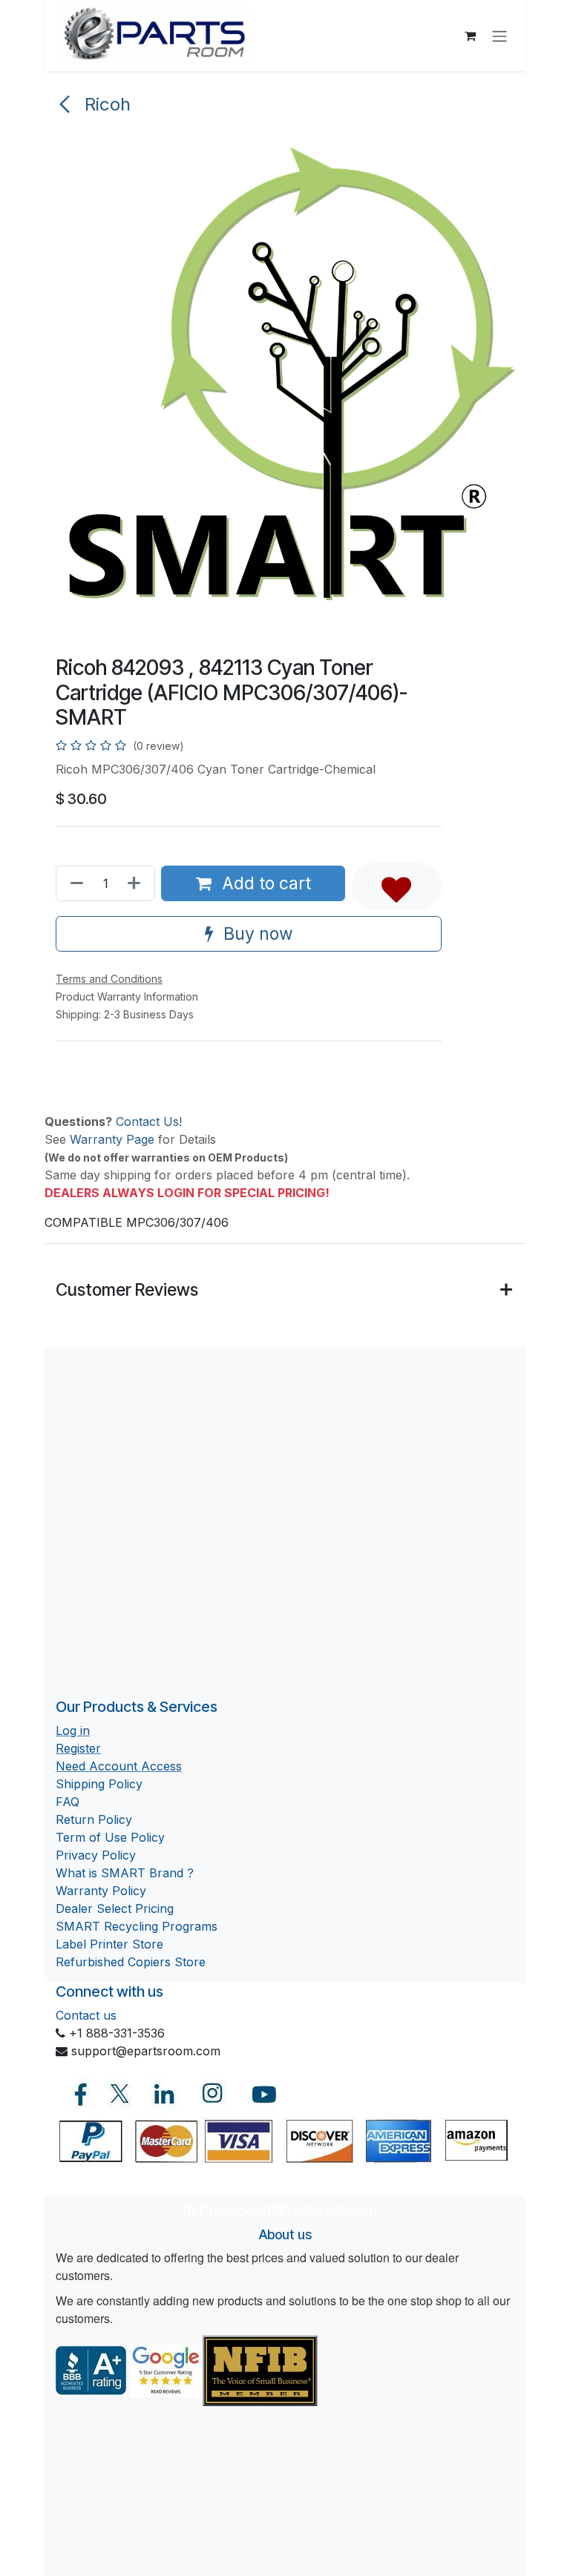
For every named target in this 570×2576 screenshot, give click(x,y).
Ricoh (105, 104)
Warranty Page (112, 1139)
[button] (396, 886)
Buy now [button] (256, 933)
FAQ (68, 1802)
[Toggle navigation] (499, 36)
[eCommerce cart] (470, 36)
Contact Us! (149, 1121)
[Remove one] (74, 883)
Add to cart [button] (264, 883)
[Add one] (137, 883)
